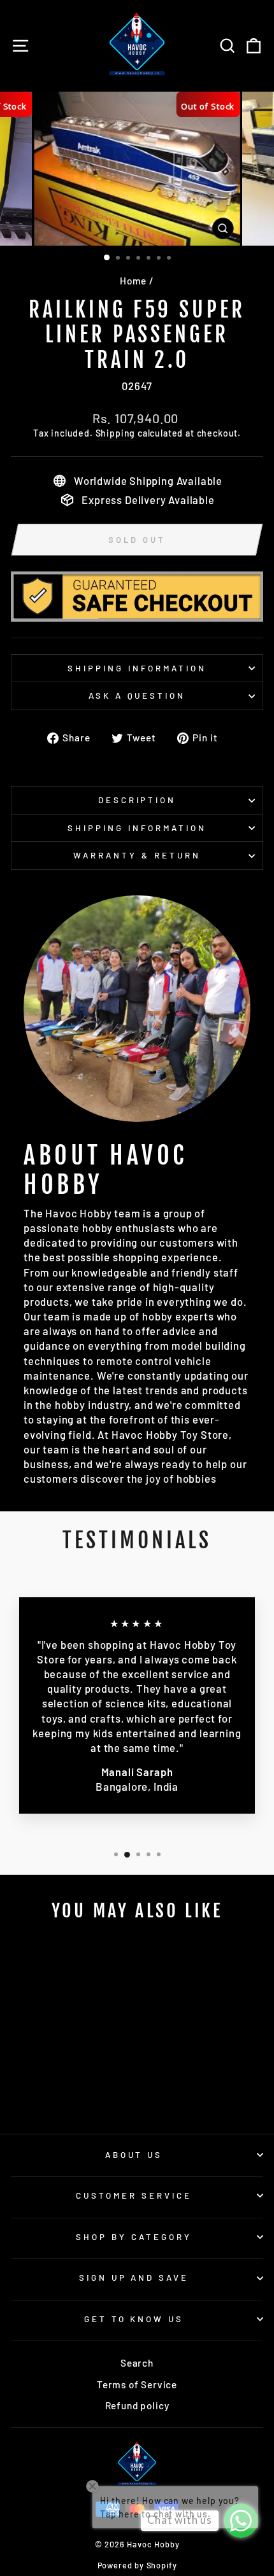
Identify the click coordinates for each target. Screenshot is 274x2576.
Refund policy (137, 2405)
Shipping (116, 433)
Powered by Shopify (137, 2565)
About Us (134, 2155)
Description (137, 800)
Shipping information (137, 668)
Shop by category (134, 2237)
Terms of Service (137, 2384)
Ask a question (137, 696)
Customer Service (134, 2195)
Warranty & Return (137, 855)
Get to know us (134, 2319)
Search (137, 2363)
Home (133, 281)
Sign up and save (134, 2278)
